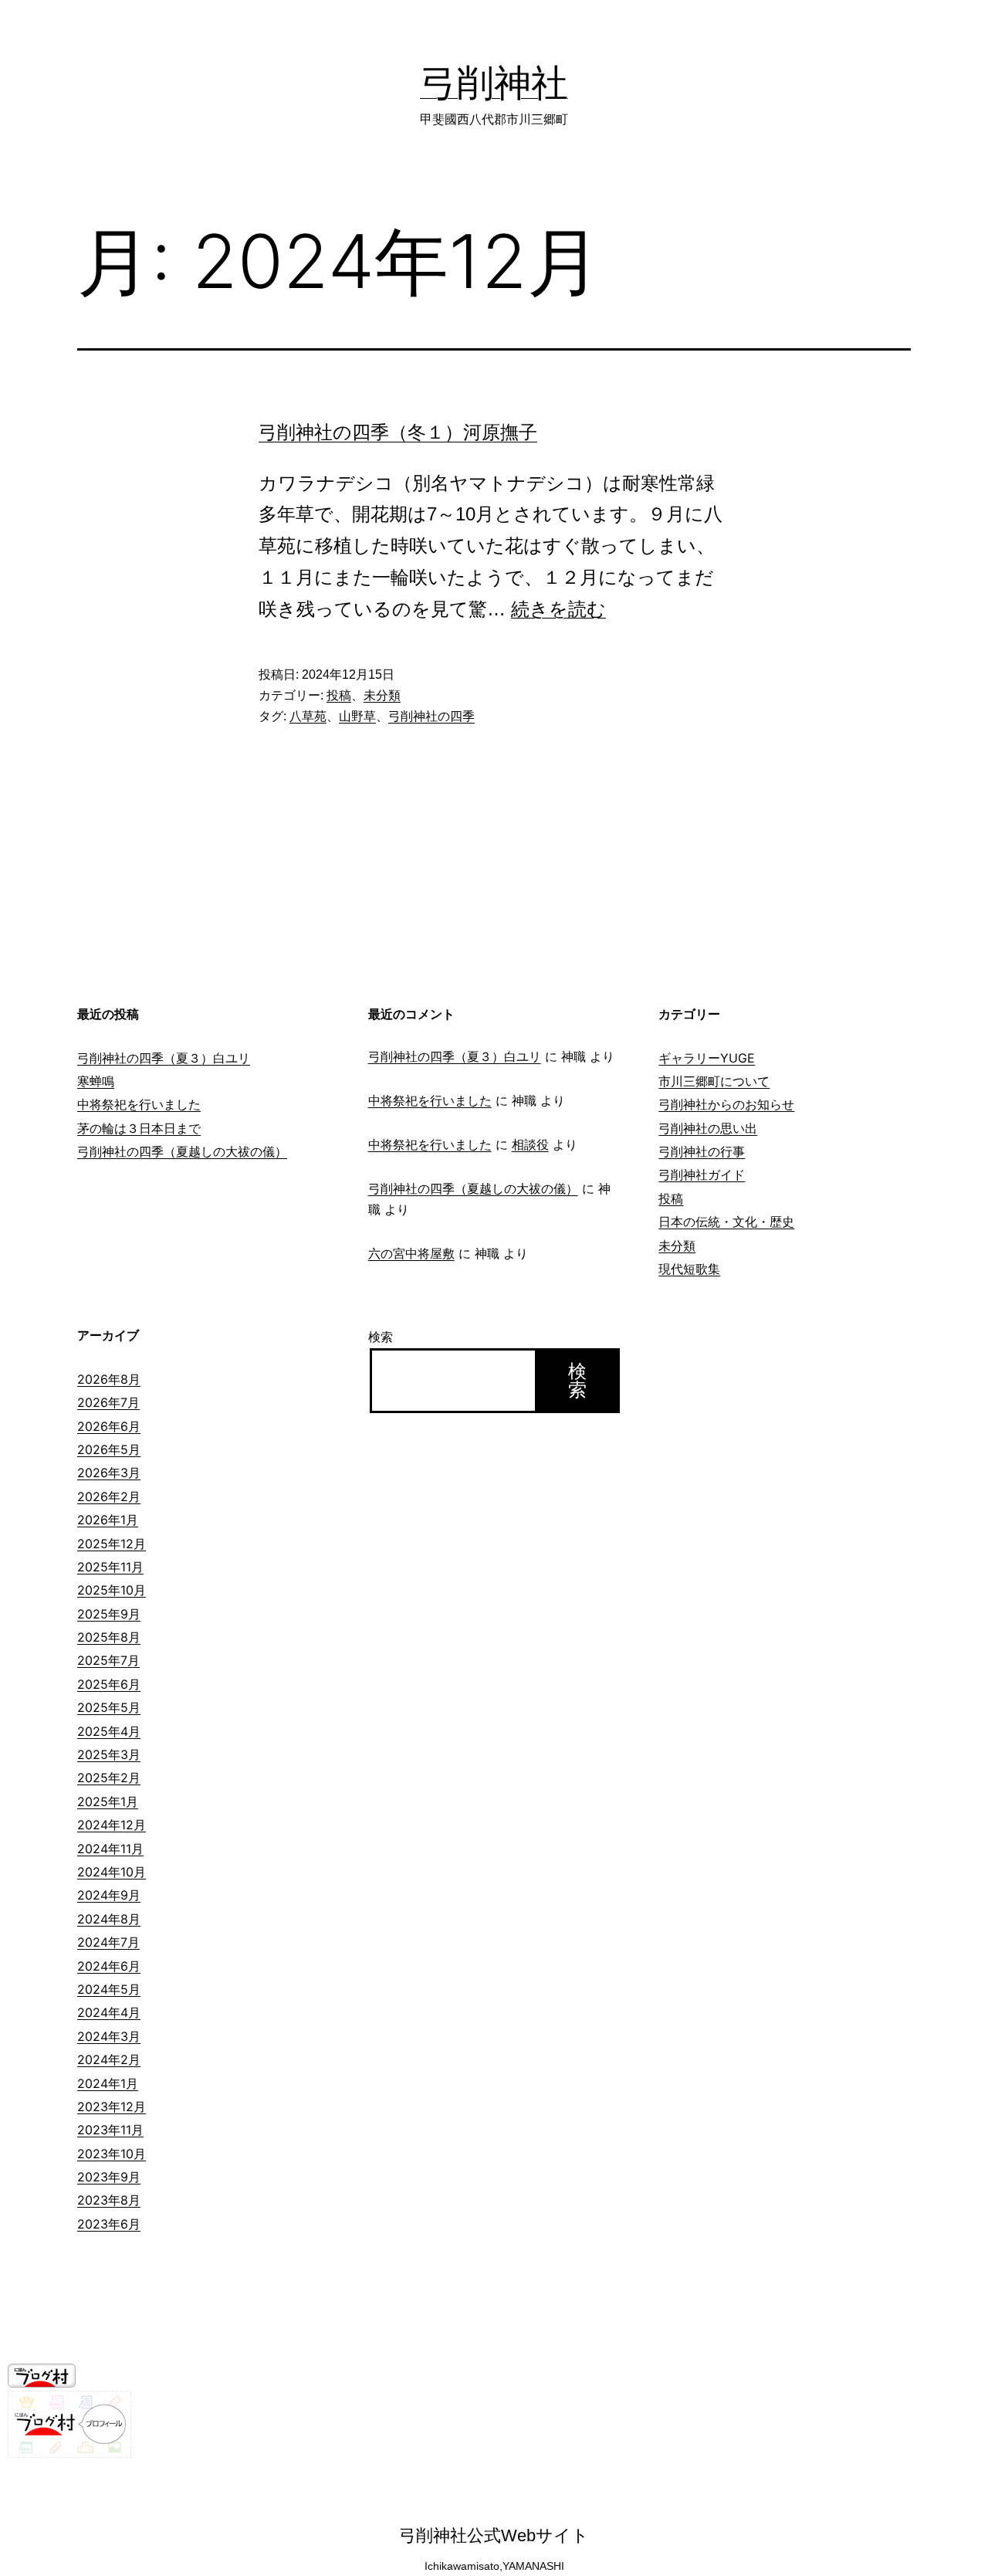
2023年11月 (110, 2130)
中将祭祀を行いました (139, 1104)
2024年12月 (112, 1825)
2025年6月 (109, 1684)
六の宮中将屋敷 (411, 1253)
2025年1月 (108, 1802)
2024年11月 (110, 1849)
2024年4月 (109, 2012)
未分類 (382, 695)
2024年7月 (108, 1942)
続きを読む (558, 609)
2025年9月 (109, 1614)
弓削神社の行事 (702, 1151)
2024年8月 (109, 1919)
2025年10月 (112, 1590)
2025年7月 (108, 1660)
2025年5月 (109, 1707)
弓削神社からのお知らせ (726, 1104)
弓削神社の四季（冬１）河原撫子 (398, 432)
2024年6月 (109, 1966)
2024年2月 (109, 2059)
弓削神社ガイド (702, 1174)
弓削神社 (494, 82)
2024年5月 (109, 1989)
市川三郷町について (714, 1081)
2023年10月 (112, 2154)
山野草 (357, 716)
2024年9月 (109, 1895)
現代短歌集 (689, 1269)
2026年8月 (109, 1379)
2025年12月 (112, 1544)
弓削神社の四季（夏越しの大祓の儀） (182, 1151)
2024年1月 (108, 2083)
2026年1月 (108, 1520)
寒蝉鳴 (96, 1081)
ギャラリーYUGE (707, 1058)
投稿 (339, 695)
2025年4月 (109, 1731)
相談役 (530, 1144)
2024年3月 (109, 2036)
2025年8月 (109, 1637)
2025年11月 (110, 1567)
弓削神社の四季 (431, 716)
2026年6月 (109, 1426)
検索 (381, 1337)
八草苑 (308, 716)
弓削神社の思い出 (708, 1128)
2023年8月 (109, 2200)
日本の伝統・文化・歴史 (726, 1222)
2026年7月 (108, 1402)
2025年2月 (109, 1778)
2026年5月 (109, 1449)
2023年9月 (109, 2177)
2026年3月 (109, 1473)
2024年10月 (112, 1872)
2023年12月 (112, 2107)
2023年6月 (109, 2224)
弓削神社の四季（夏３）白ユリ (164, 1058)
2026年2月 (109, 1496)
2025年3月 (109, 1754)
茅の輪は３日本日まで (139, 1128)
